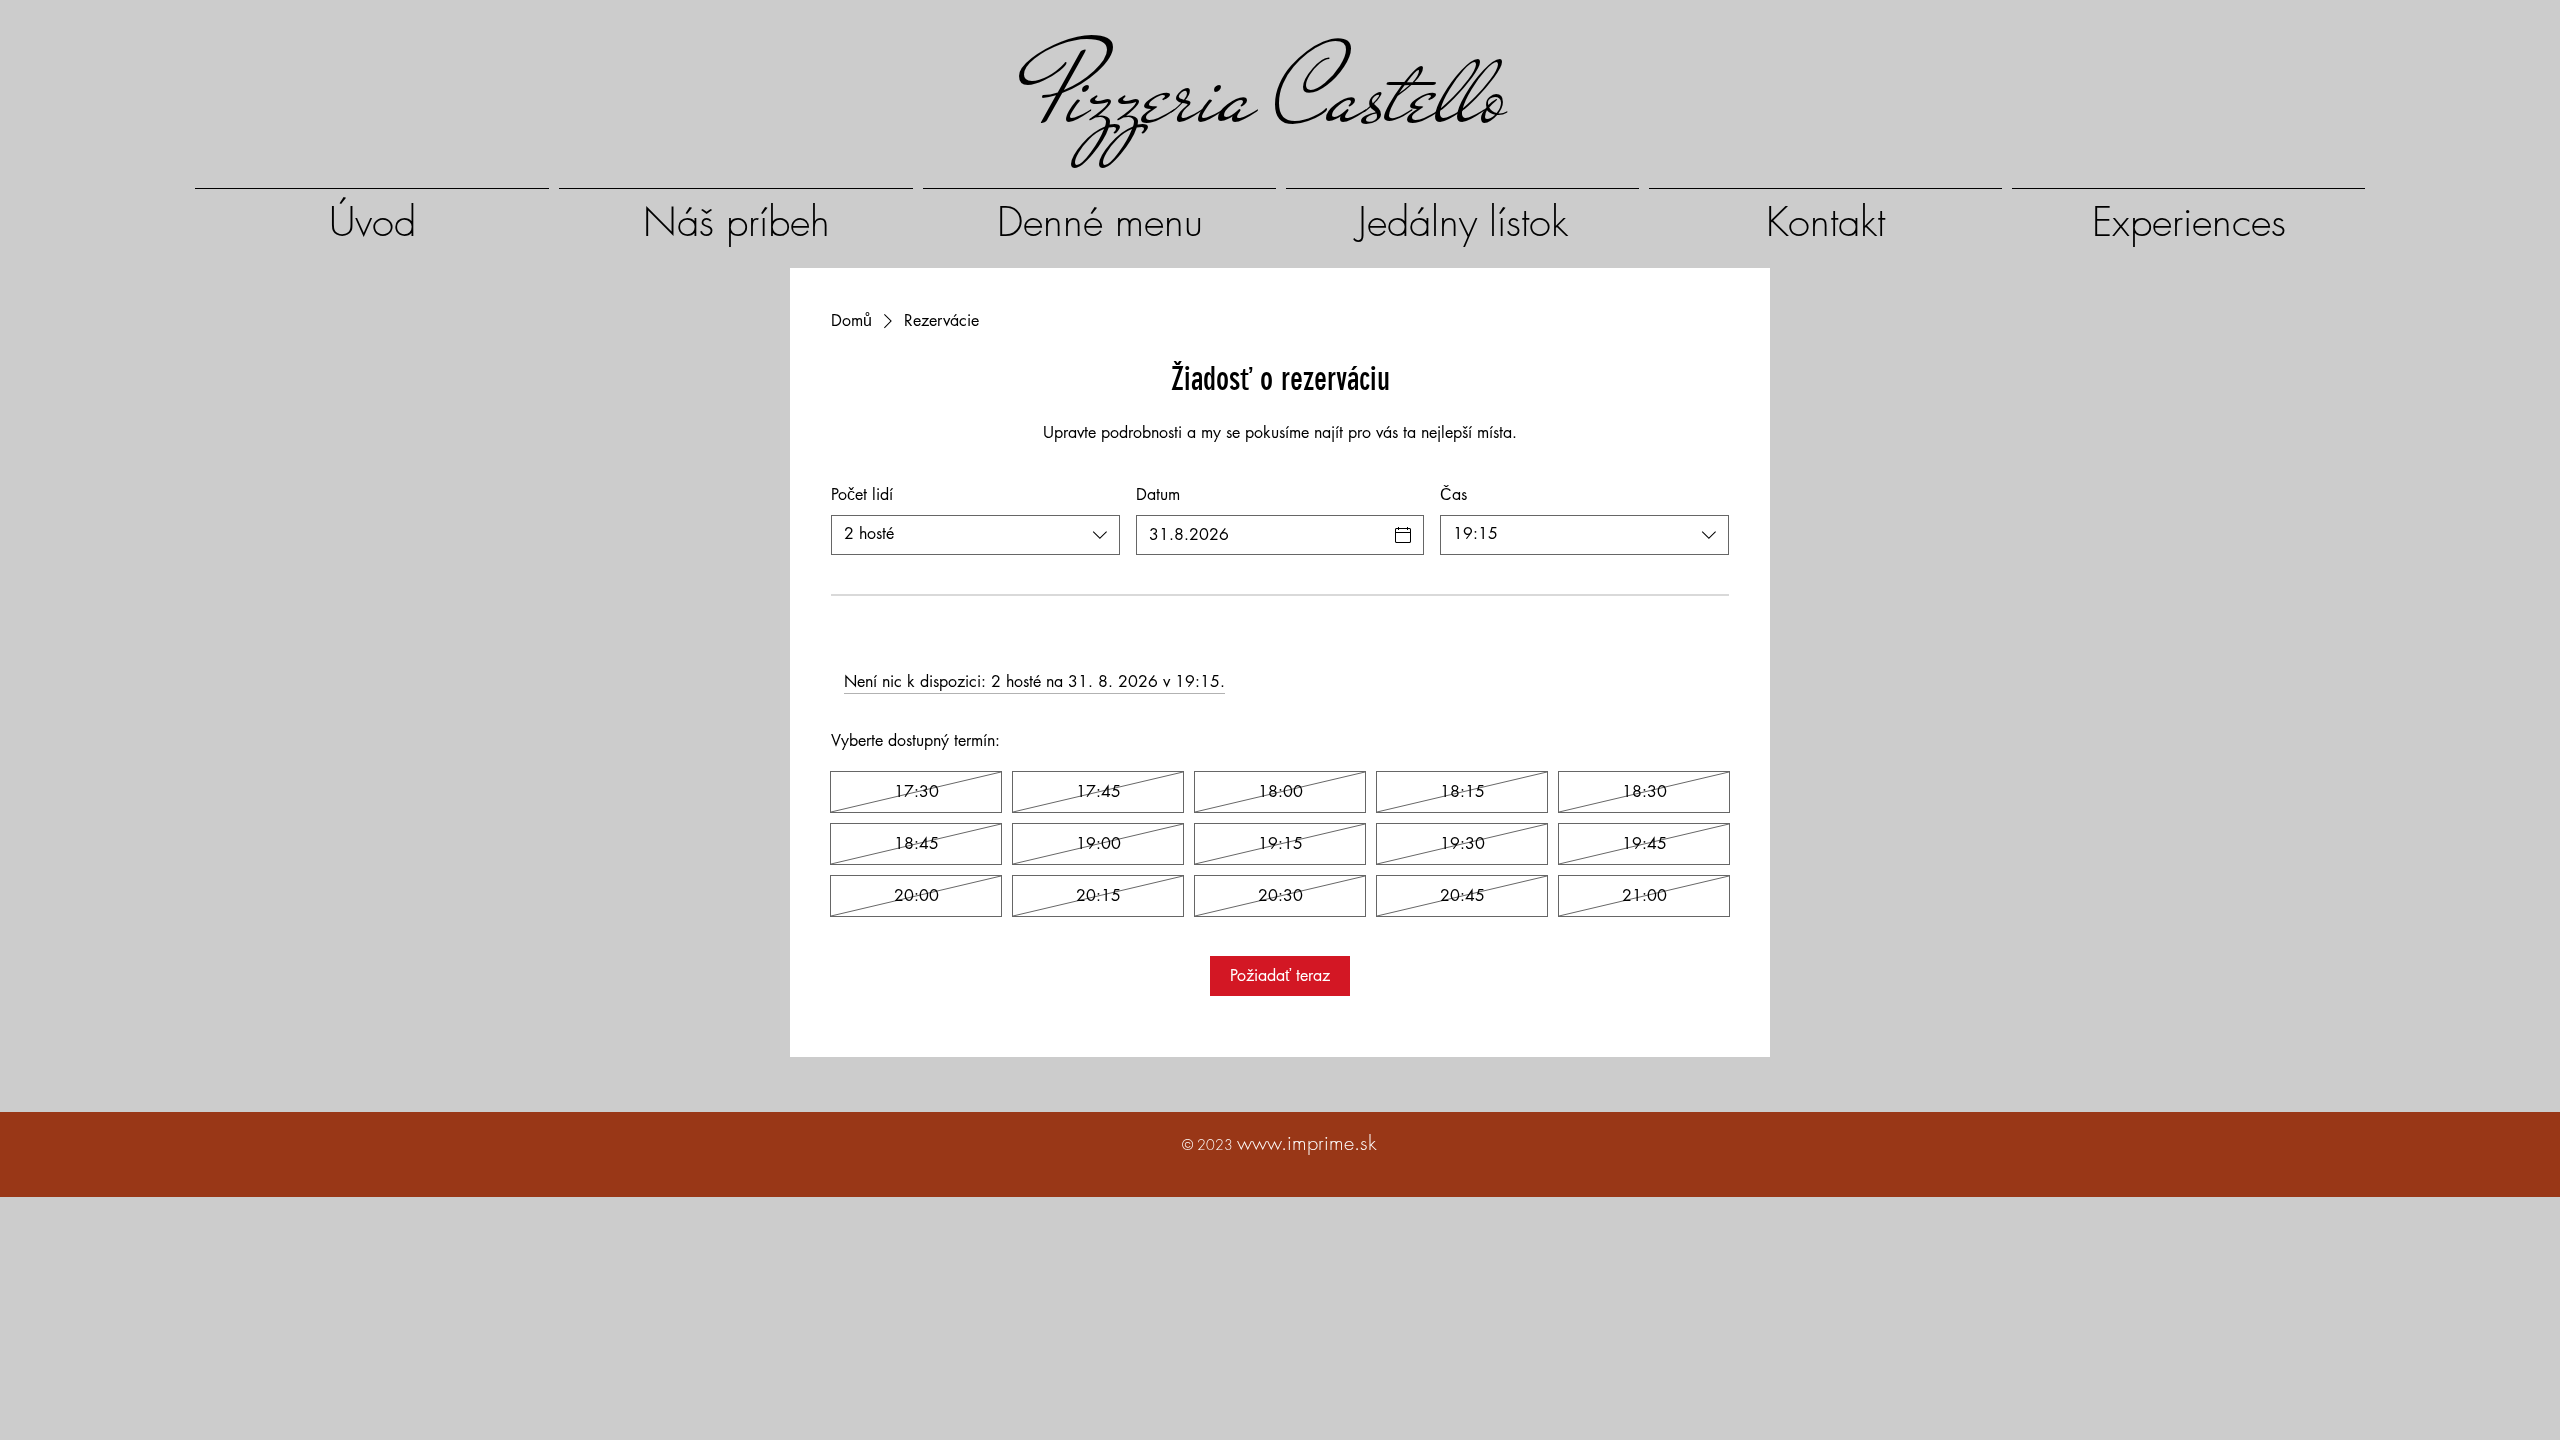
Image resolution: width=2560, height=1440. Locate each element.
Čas (1453, 494)
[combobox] (975, 535)
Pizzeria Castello (1270, 95)
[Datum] (1403, 535)
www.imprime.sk (1307, 1142)
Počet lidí (862, 494)
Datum (1158, 494)
